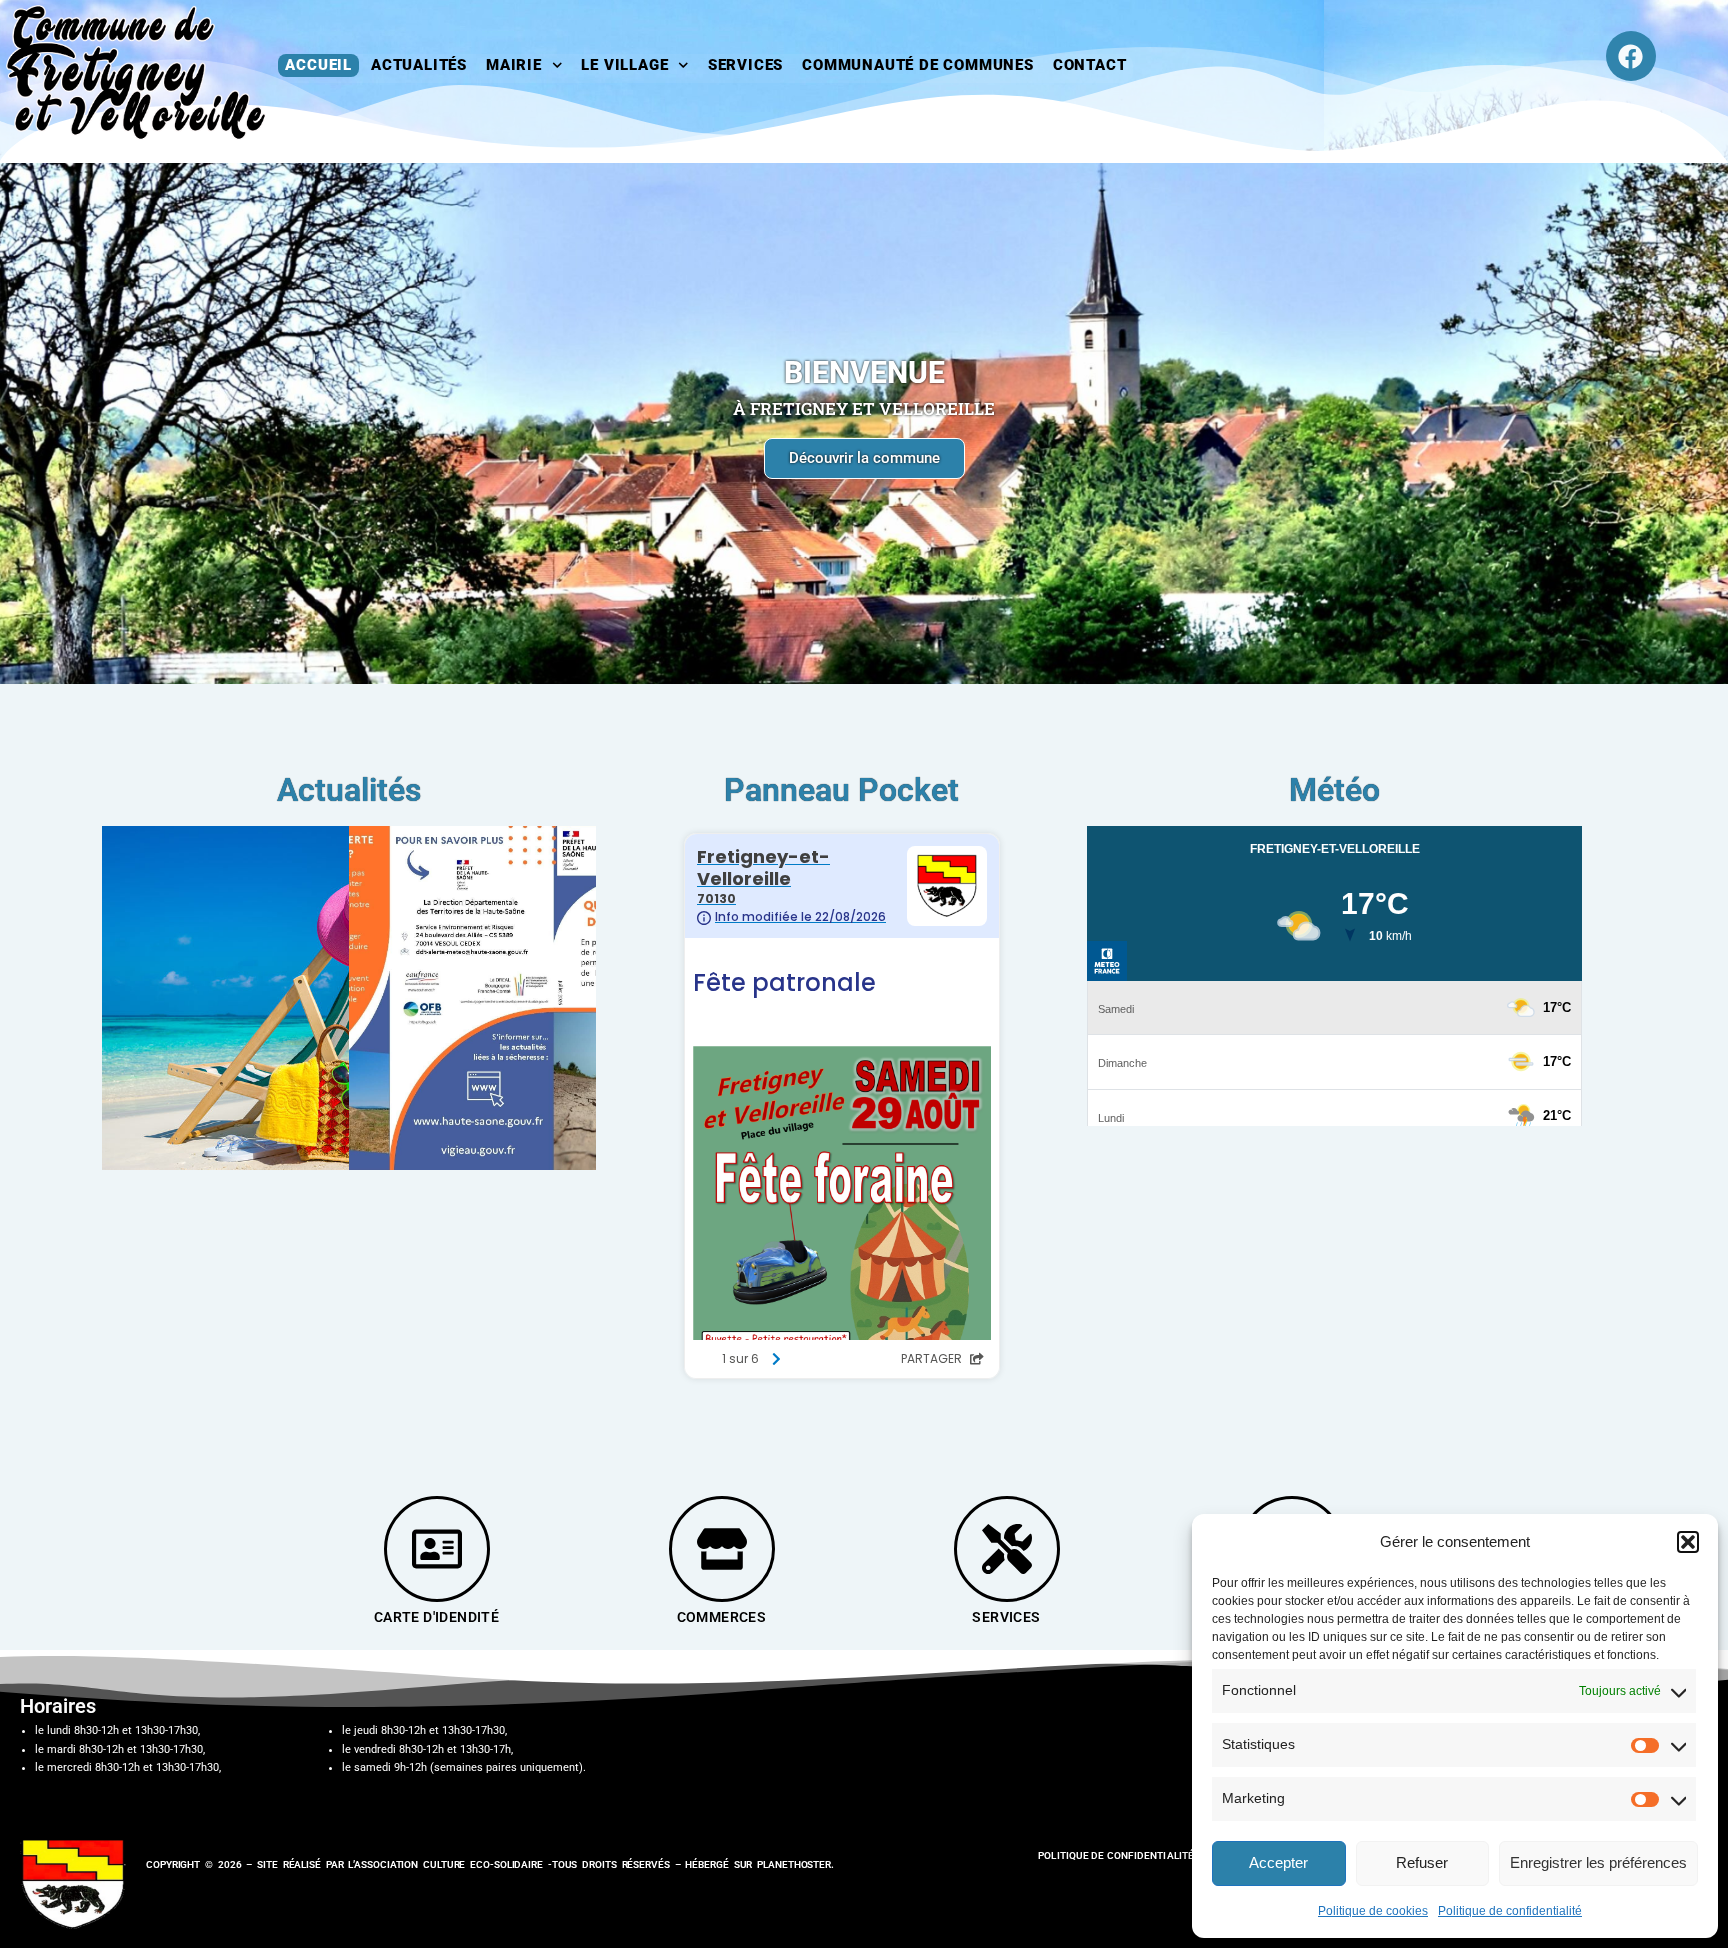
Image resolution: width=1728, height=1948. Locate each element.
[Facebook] (1631, 56)
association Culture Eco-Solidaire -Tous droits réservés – (519, 1864)
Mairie (514, 65)
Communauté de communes (918, 65)
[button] (1688, 1542)
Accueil (318, 65)
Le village (624, 65)
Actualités (419, 65)
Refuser (1422, 1862)
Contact (1090, 65)
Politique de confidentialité (1510, 1911)
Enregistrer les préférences (1598, 1862)
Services (745, 65)
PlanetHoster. (795, 1864)
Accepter (1278, 1862)
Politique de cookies (1373, 1911)
